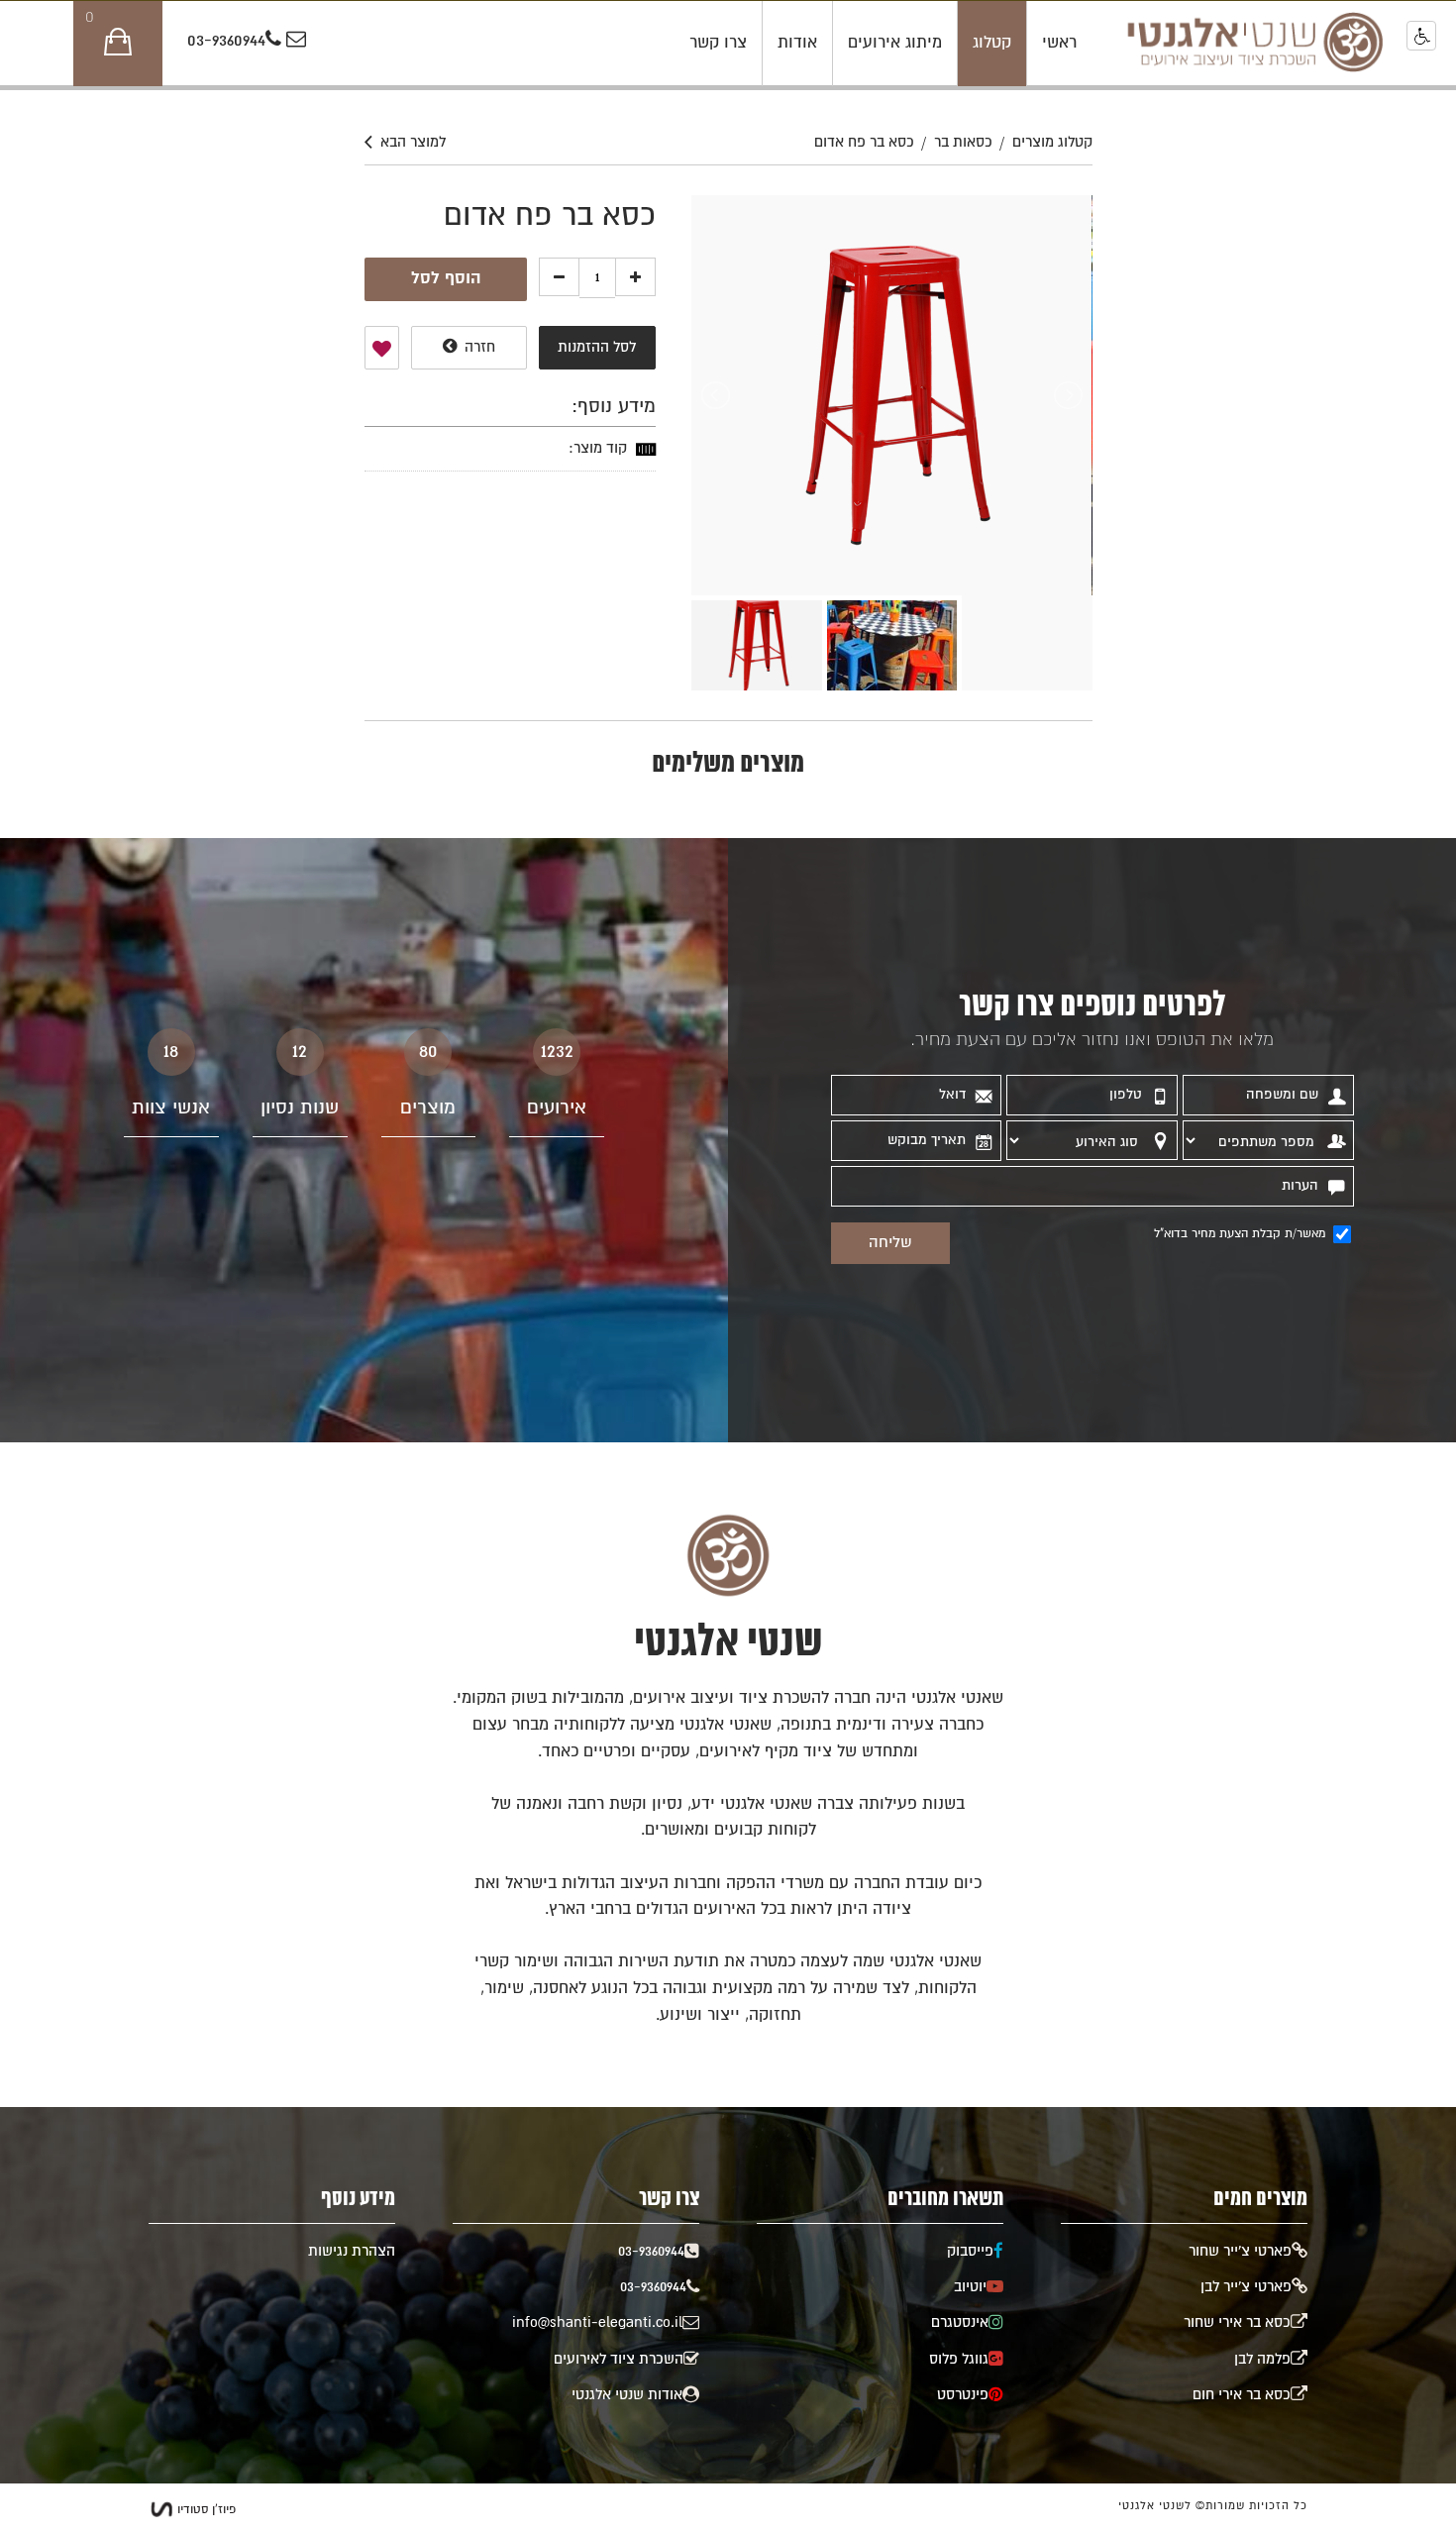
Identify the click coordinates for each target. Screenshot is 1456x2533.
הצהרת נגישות (352, 2251)
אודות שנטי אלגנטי (627, 2395)
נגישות (1421, 36)
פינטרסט (963, 2395)
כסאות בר (963, 142)
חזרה (478, 347)
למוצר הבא (413, 142)
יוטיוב (970, 2287)
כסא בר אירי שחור (1237, 2322)
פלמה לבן (1262, 2359)
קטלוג (992, 43)
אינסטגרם (960, 2322)
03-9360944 (226, 41)
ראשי (1059, 43)
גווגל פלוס (959, 2359)
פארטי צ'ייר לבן (1246, 2287)
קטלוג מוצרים (1052, 142)
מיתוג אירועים (895, 43)
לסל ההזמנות (597, 347)
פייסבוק (970, 2251)
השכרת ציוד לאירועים (619, 2359)
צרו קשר (718, 43)
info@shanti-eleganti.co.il (597, 2322)
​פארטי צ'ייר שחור (1240, 2251)
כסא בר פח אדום (864, 142)
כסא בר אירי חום (1242, 2395)
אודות (797, 43)
